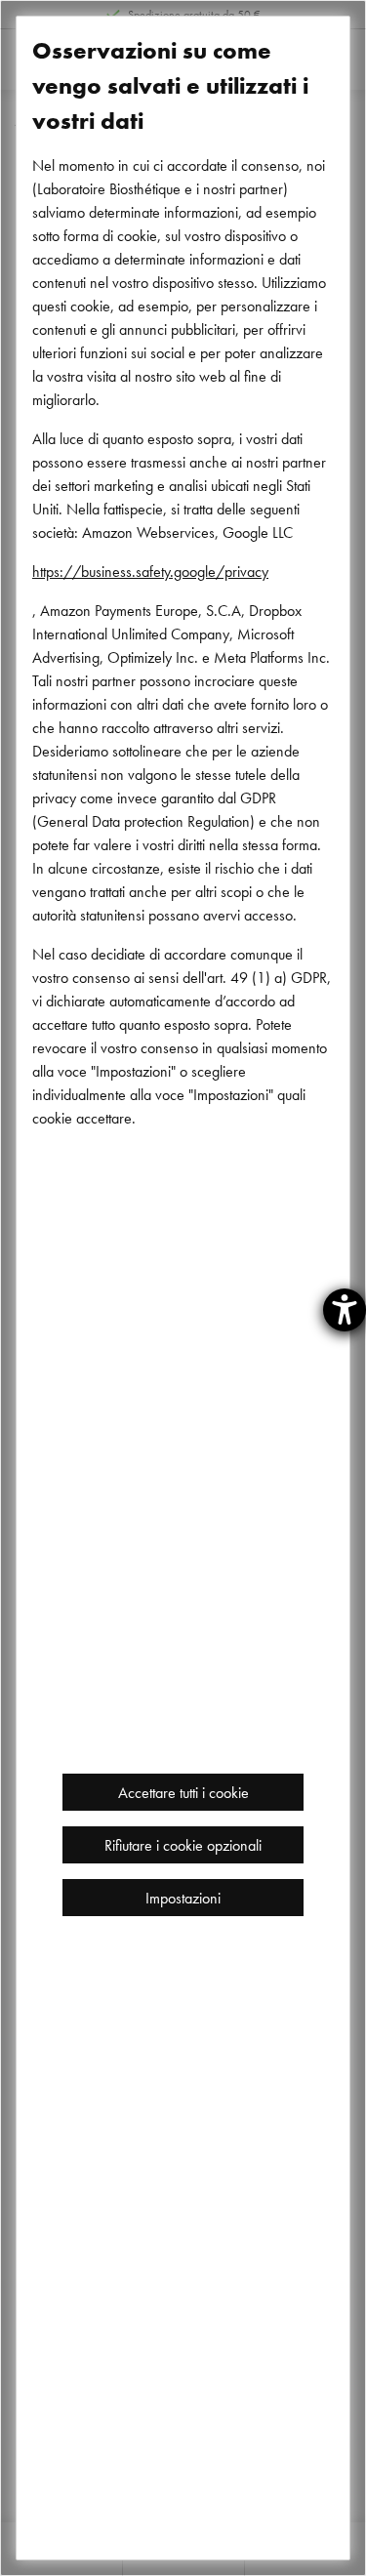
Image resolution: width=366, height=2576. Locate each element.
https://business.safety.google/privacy (150, 571)
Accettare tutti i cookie (183, 1792)
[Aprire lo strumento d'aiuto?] (345, 1310)
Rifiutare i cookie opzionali (183, 1845)
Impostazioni (183, 1898)
